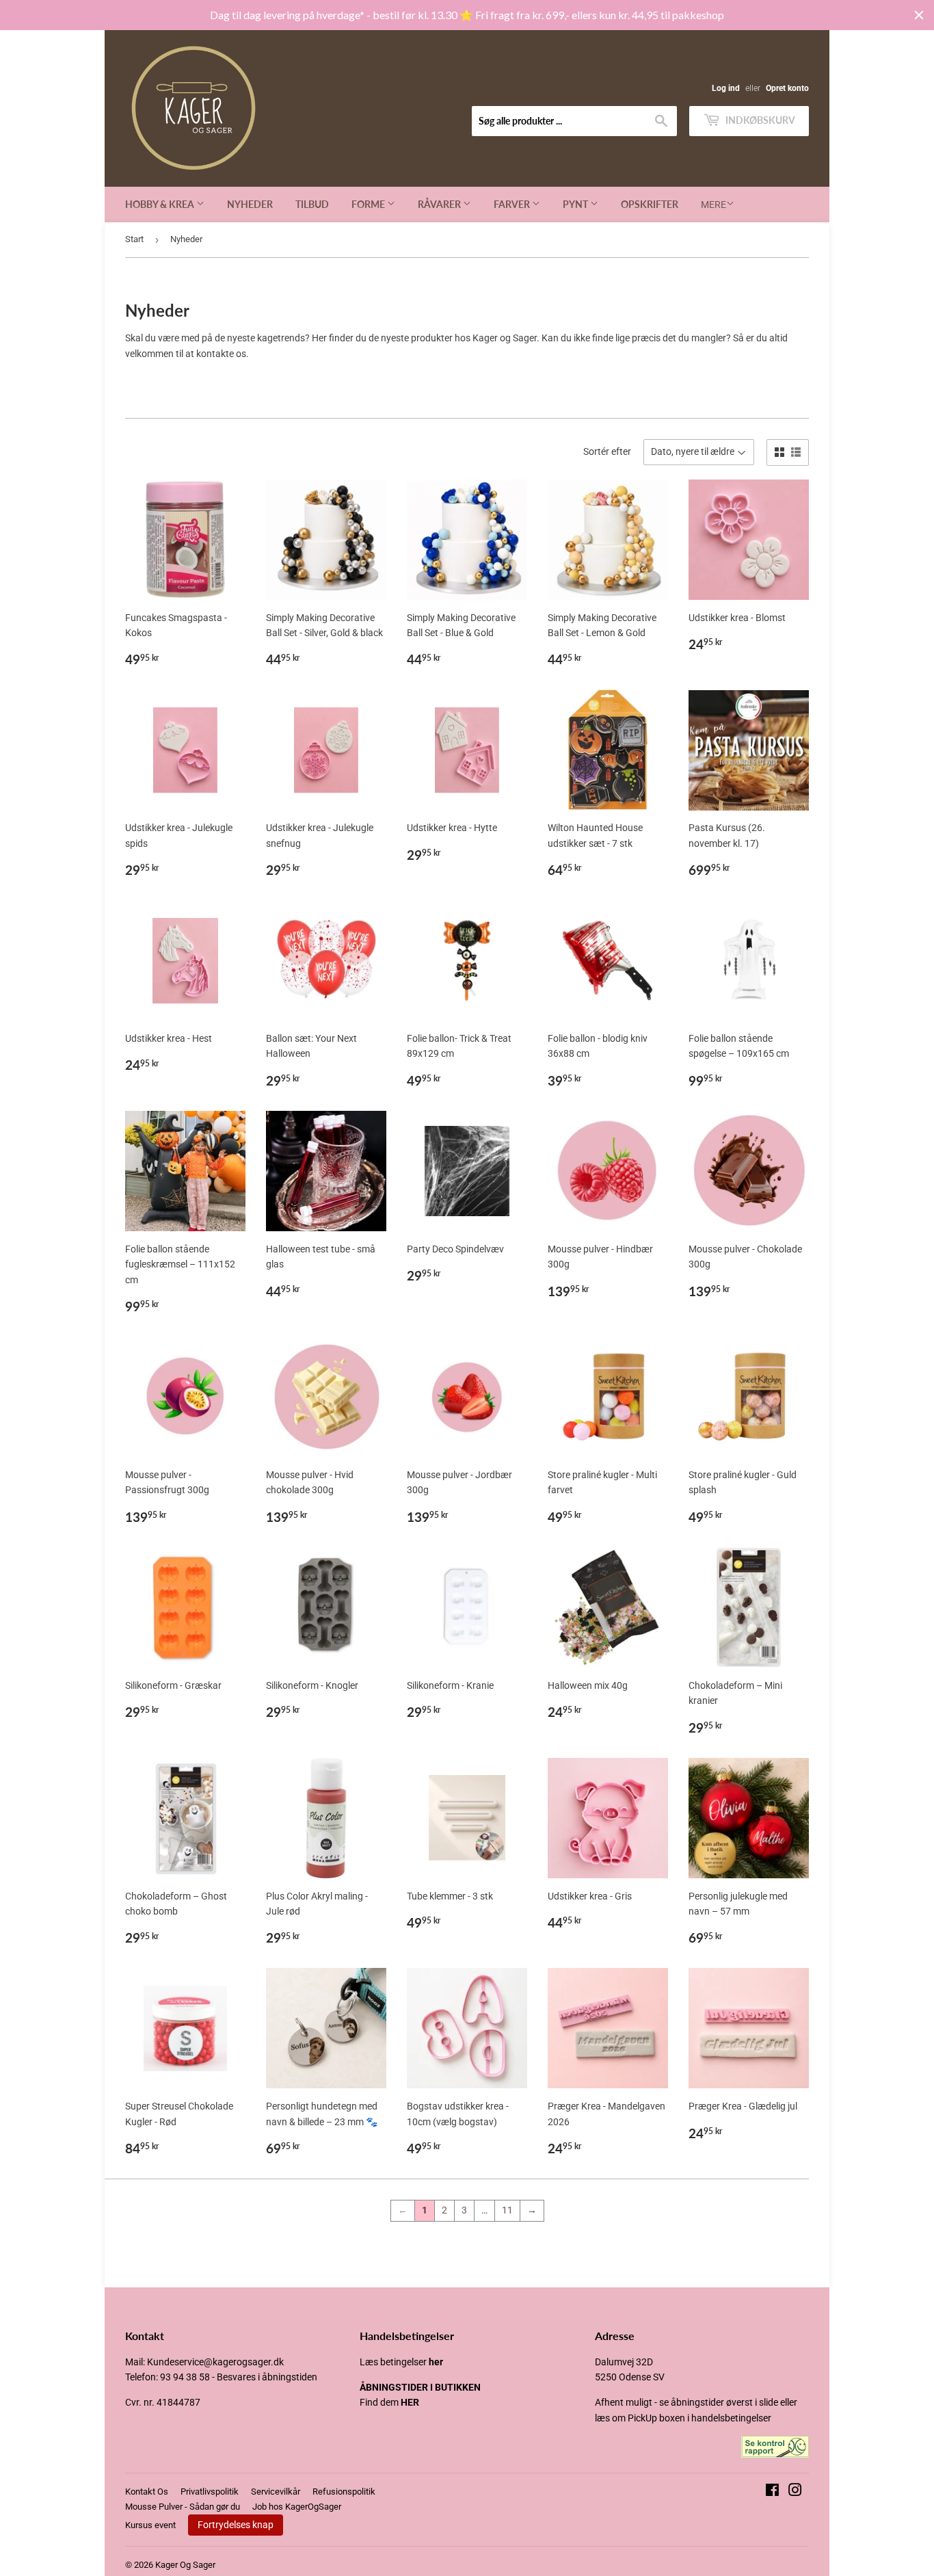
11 (507, 2210)
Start (134, 239)
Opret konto (787, 88)
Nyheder (250, 204)
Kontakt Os (147, 2492)
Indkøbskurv (759, 120)
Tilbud (312, 204)
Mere (713, 205)
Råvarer (440, 204)
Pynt (576, 204)
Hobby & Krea (161, 204)
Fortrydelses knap (236, 2525)
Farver (513, 204)
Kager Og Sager (185, 2565)
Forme (369, 204)
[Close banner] (919, 15)
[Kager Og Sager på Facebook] (772, 2492)
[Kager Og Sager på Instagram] (795, 2492)
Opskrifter (650, 204)
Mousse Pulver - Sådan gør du (183, 2507)
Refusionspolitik (344, 2492)
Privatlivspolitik (210, 2492)
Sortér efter (607, 451)
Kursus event (150, 2525)
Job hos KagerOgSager (297, 2507)
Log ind (726, 88)
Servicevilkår (276, 2492)
